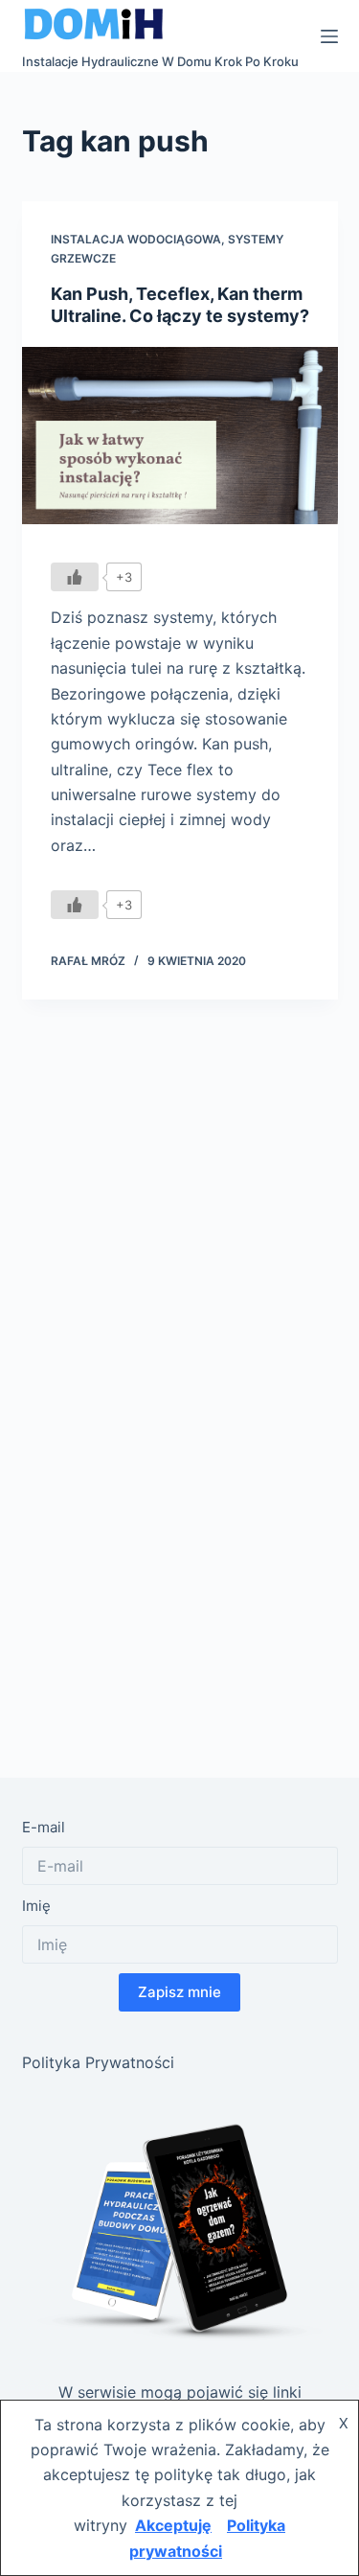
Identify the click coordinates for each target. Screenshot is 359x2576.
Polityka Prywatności (98, 2062)
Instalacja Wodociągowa (136, 239)
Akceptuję (173, 2525)
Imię (36, 1906)
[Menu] (329, 36)
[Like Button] (75, 577)
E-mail (44, 1827)
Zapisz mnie (179, 1992)
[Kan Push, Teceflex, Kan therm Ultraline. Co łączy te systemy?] (180, 436)
